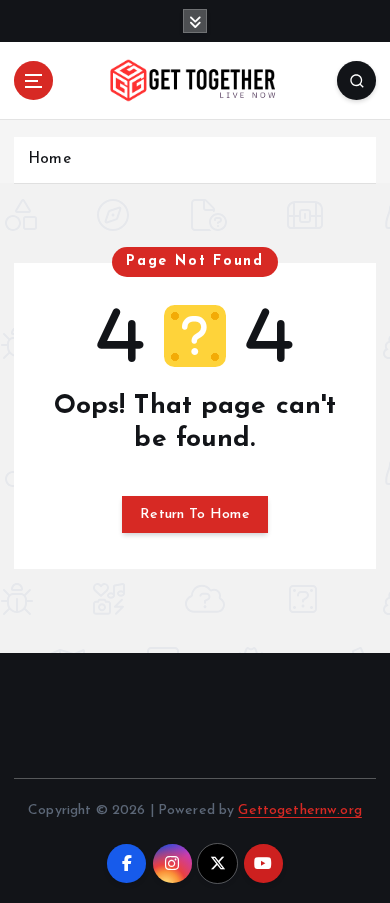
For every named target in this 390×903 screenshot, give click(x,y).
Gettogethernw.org (299, 810)
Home (49, 159)
